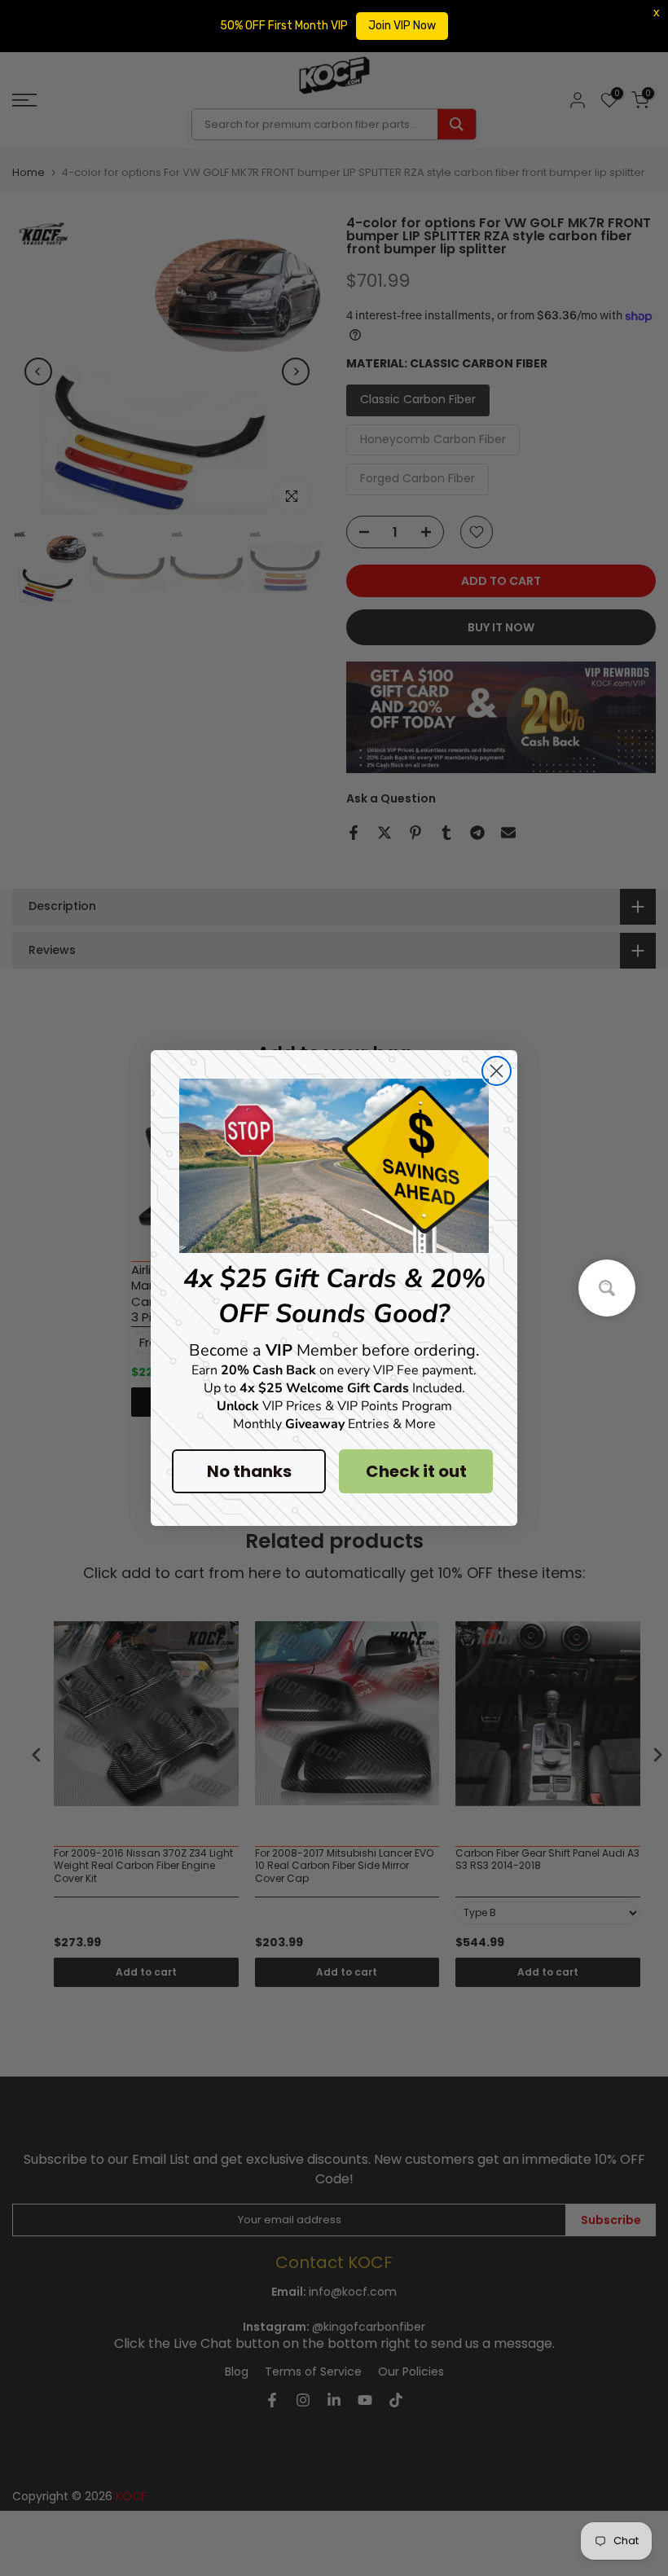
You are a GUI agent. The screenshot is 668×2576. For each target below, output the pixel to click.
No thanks (249, 1471)
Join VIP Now (402, 26)
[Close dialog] (497, 1071)
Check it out (416, 1471)
